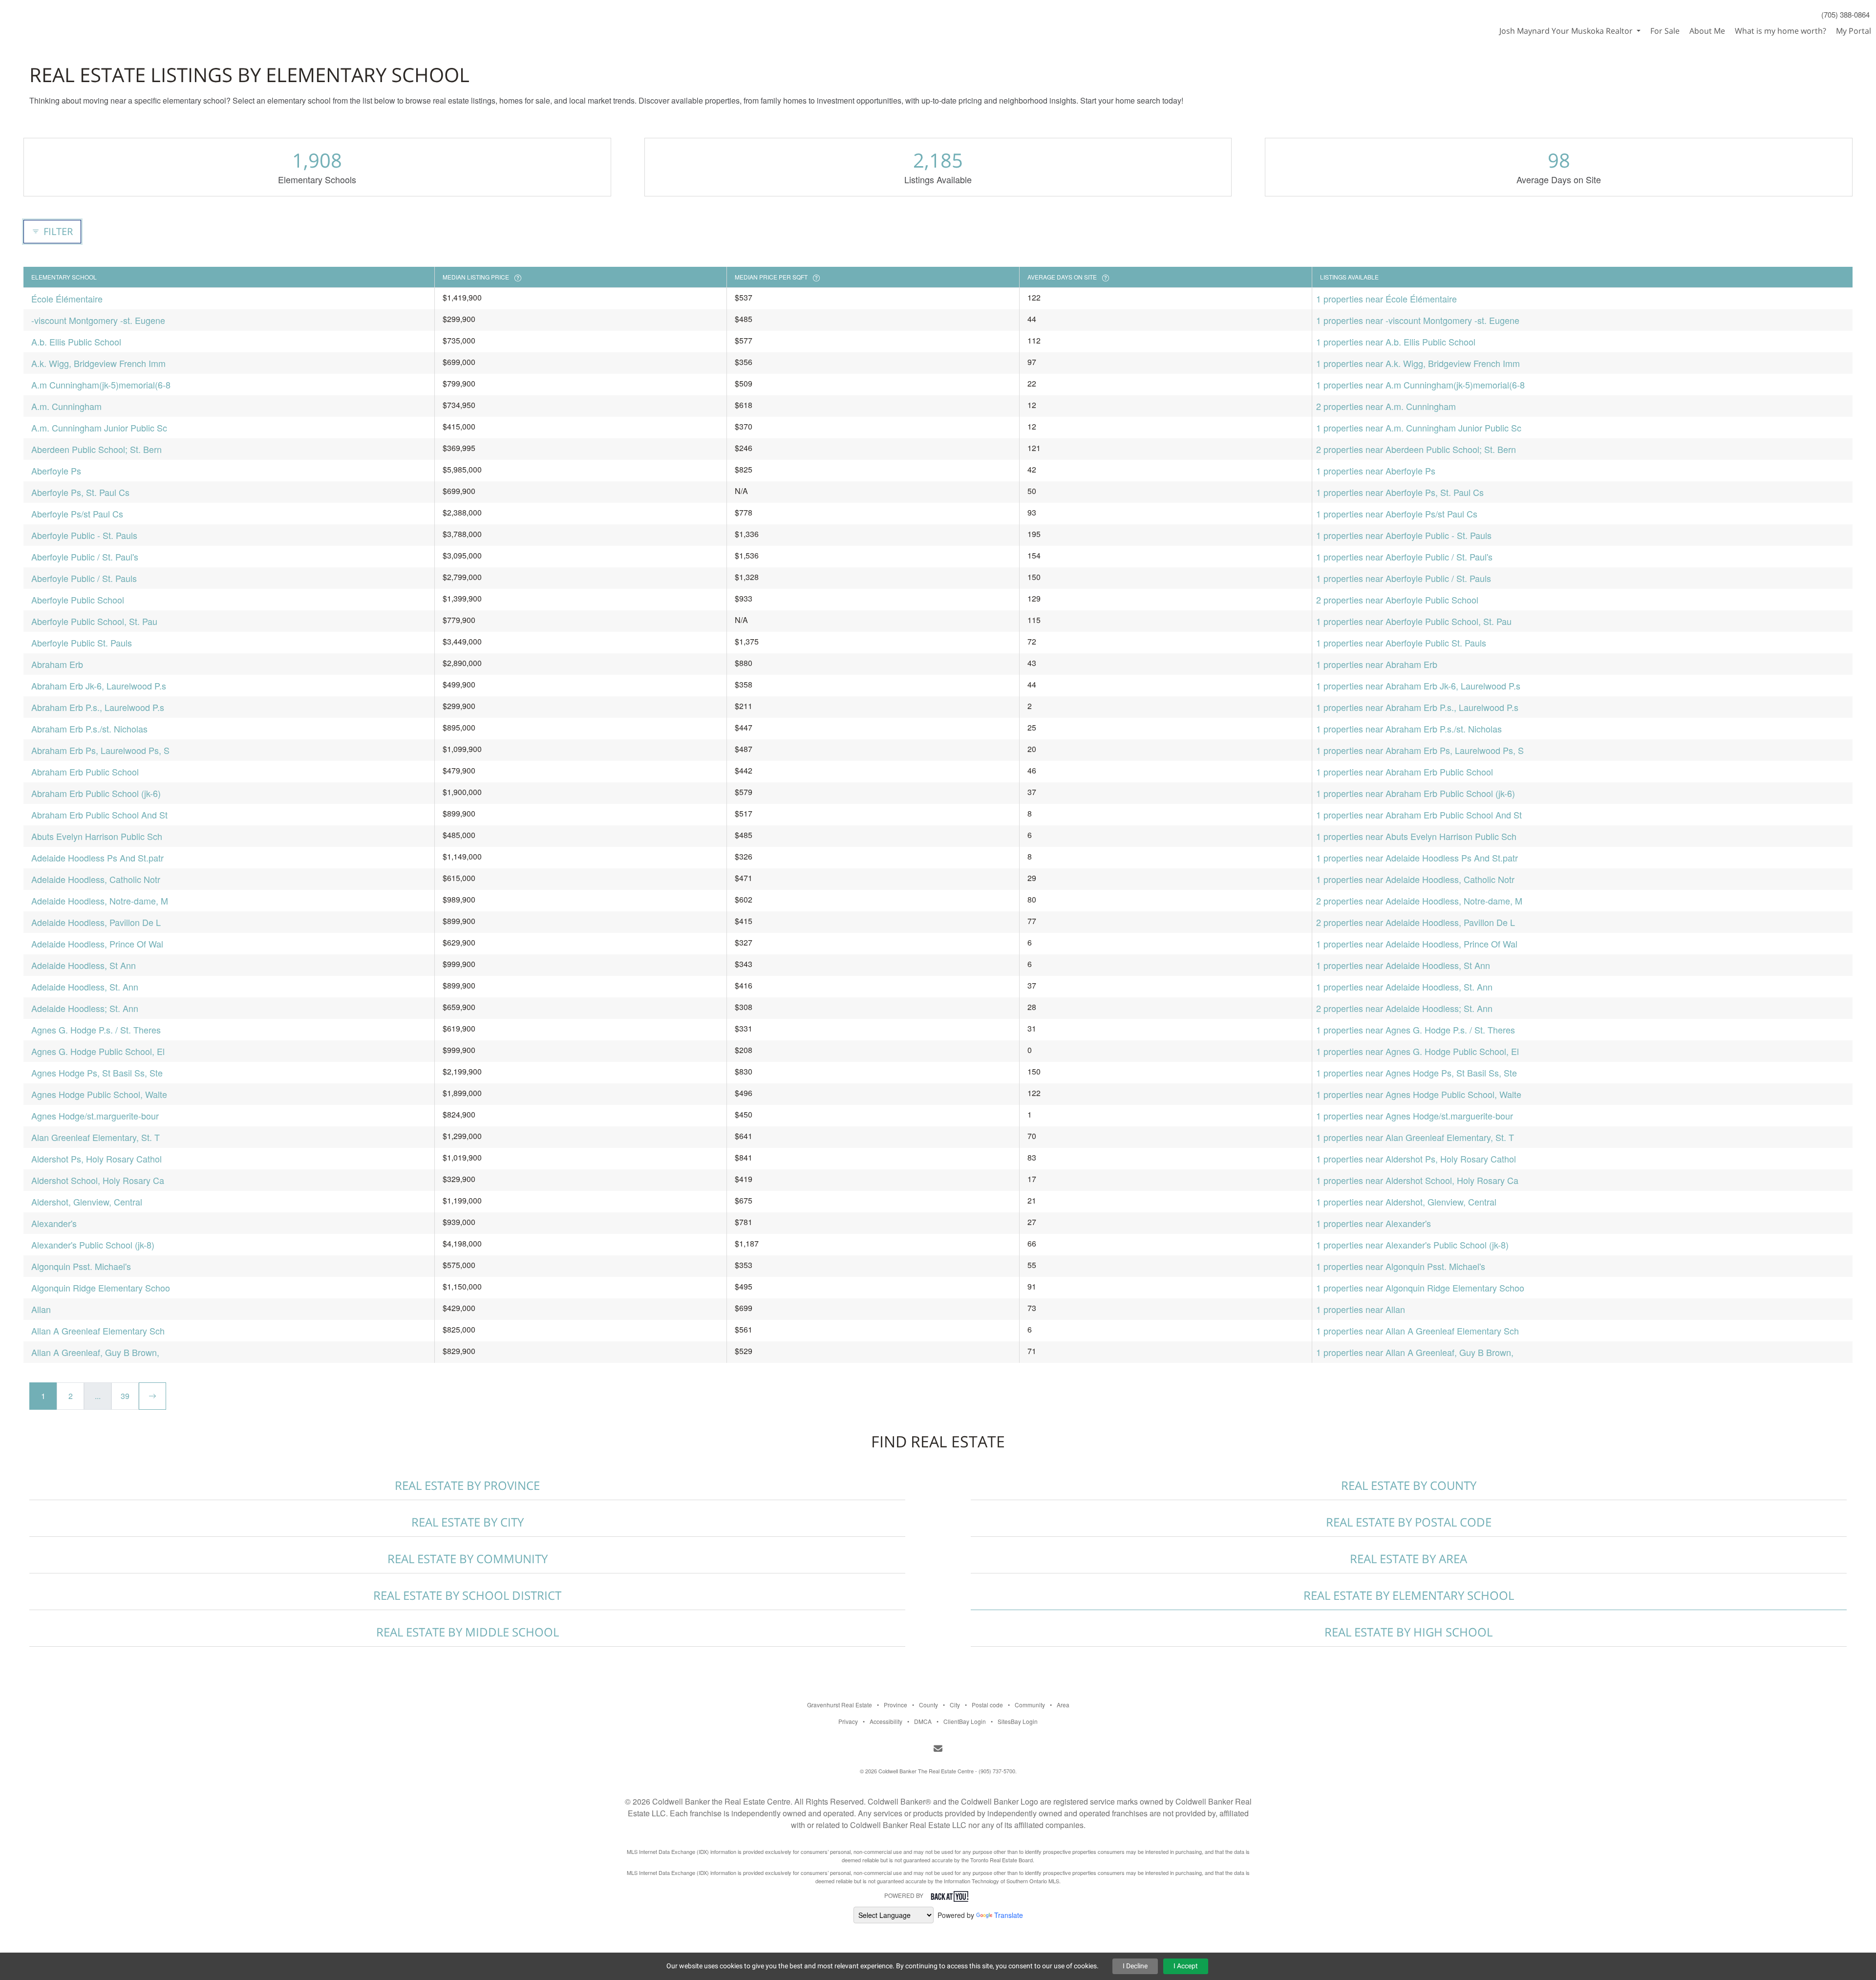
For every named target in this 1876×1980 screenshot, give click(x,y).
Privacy (848, 1721)
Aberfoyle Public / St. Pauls (84, 578)
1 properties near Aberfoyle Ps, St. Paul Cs (1400, 492)
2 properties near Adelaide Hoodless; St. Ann (1404, 1008)
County (928, 1705)
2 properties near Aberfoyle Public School (1397, 600)
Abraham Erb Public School (85, 772)
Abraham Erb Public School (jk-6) (96, 793)
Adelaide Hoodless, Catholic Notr (96, 879)
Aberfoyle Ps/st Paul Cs (77, 514)
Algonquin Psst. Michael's (81, 1266)
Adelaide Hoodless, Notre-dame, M (100, 901)
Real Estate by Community (468, 1559)
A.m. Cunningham (66, 406)
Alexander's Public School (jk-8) (93, 1245)
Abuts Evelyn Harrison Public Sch (97, 836)
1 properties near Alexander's (1374, 1223)
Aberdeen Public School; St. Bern (96, 449)
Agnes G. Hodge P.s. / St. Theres (96, 1030)
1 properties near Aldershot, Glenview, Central (1406, 1202)
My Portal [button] (1854, 31)
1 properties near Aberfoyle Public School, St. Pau (1414, 621)
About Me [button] (1707, 31)
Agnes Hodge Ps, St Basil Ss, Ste (97, 1073)
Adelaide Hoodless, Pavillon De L (96, 922)
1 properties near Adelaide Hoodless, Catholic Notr (1415, 879)
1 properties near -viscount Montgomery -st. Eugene (1418, 320)
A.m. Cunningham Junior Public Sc (99, 428)
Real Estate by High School (1408, 1632)
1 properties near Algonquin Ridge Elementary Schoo (1420, 1288)
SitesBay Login (1018, 1721)
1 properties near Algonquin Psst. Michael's (1401, 1266)
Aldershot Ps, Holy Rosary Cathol (96, 1159)
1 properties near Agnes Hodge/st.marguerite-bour (1415, 1116)
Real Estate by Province (467, 1485)
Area (1063, 1705)
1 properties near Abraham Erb (1377, 664)
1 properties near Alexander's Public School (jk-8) (1412, 1245)
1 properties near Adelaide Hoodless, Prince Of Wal (1417, 944)
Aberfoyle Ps (56, 471)
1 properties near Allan (1361, 1309)
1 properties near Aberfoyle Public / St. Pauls (1404, 578)
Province (895, 1705)
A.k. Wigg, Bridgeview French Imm (98, 363)
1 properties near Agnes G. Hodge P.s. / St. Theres (1416, 1030)
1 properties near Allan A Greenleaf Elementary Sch (1418, 1331)
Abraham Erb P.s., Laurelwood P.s (98, 707)
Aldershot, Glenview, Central (87, 1202)
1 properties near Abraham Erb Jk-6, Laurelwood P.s (1418, 686)
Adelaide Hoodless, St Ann (84, 965)
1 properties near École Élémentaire (1386, 299)
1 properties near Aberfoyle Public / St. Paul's (1404, 557)
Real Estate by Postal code (1409, 1522)
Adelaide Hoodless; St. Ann (85, 1008)
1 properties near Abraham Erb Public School (1405, 772)
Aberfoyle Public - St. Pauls (84, 535)
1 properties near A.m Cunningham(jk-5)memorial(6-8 (1420, 385)
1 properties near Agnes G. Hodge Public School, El (1418, 1051)
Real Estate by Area (1408, 1559)
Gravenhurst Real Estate (840, 1705)
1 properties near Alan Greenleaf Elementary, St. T (1415, 1137)
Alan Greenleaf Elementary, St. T (96, 1137)
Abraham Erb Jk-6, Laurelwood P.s (99, 686)
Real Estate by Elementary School (1409, 1595)
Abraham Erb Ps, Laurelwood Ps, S (100, 750)
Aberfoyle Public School (78, 600)
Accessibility (886, 1721)
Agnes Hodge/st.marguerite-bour (95, 1116)
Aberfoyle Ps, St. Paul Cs (80, 492)
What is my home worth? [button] (1780, 31)
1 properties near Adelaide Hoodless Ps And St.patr (1417, 858)
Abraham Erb (57, 664)
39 (125, 1396)
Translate (1009, 1915)
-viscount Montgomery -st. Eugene (98, 320)
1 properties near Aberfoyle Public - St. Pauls (1404, 535)
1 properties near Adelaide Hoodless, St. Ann (1404, 987)
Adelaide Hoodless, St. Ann (85, 987)
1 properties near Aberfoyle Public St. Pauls (1401, 643)
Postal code (987, 1705)
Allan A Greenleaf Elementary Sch (98, 1331)
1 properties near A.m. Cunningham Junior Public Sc (1419, 428)
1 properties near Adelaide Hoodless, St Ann (1403, 965)
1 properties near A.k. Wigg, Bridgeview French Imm (1418, 363)
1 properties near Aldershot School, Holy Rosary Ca (1417, 1180)
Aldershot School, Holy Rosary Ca (98, 1180)
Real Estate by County (1409, 1485)
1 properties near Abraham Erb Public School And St (1419, 815)
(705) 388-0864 (1845, 14)
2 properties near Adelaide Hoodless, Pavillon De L (1416, 922)
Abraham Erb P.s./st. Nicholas (89, 729)
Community (1030, 1705)
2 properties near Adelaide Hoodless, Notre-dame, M (1419, 901)
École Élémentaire (67, 299)
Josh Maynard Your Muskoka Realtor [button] (1567, 31)
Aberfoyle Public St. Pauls (82, 643)
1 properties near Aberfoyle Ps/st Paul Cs (1397, 514)
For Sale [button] (1665, 31)
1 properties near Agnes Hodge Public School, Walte (1419, 1094)
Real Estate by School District (467, 1595)
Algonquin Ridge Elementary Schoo (101, 1288)
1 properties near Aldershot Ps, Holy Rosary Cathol (1416, 1159)
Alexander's (54, 1223)
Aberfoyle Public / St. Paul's (85, 557)
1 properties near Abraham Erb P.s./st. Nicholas (1409, 729)
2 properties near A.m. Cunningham (1386, 406)
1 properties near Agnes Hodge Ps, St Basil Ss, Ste (1417, 1073)
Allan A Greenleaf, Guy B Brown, (95, 1352)
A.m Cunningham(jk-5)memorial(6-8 (101, 385)
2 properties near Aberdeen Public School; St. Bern (1416, 449)
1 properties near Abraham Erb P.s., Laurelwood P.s (1417, 707)
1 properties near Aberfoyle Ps (1376, 471)
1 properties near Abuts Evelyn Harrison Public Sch (1416, 836)
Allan (41, 1309)
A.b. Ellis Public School (76, 342)
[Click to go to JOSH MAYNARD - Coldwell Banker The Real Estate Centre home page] (51, 18)
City (955, 1705)
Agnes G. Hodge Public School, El (98, 1051)
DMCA (923, 1721)
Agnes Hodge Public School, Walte (99, 1094)
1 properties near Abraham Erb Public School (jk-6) (1416, 793)
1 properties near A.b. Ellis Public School (1396, 342)
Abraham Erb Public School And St (99, 815)
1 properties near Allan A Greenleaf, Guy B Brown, (1415, 1352)
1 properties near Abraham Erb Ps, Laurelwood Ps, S (1420, 750)
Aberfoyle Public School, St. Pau (94, 621)
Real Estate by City (468, 1522)
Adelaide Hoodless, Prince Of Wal (97, 944)
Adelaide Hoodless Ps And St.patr (97, 858)
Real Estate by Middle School (468, 1632)
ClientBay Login (965, 1721)
